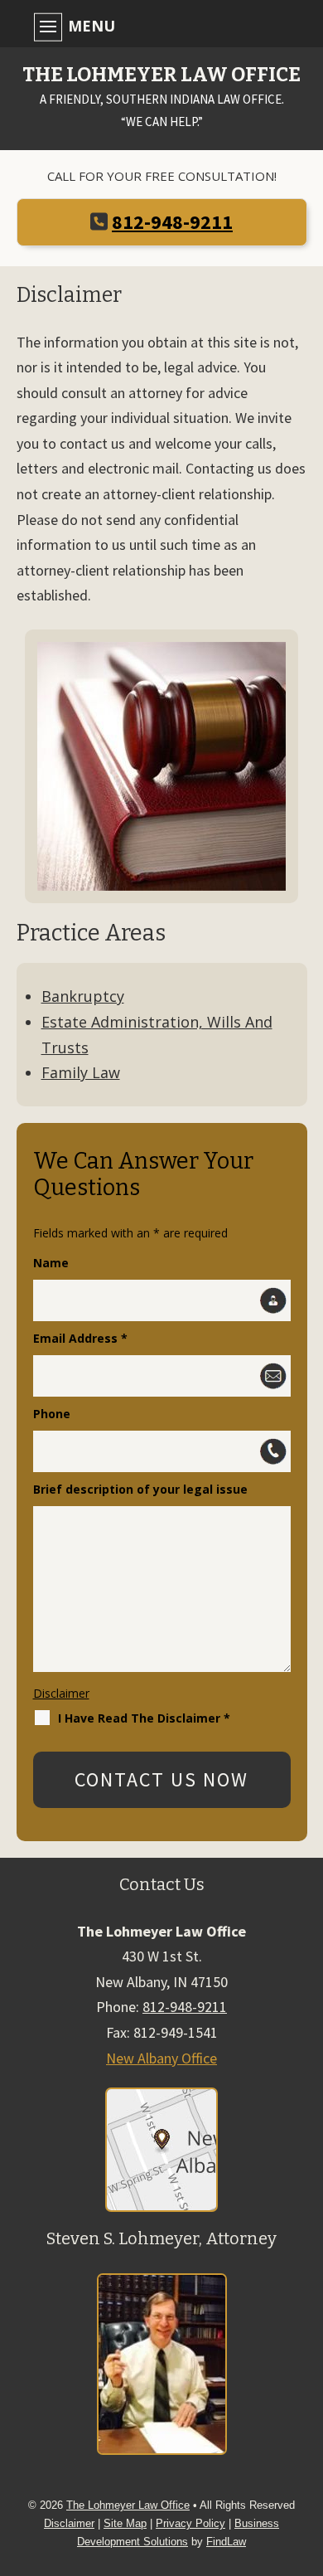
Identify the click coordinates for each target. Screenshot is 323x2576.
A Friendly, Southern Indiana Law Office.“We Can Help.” (161, 97)
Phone (52, 1414)
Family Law (81, 1072)
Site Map (125, 2523)
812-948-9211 (172, 222)
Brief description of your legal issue (140, 1489)
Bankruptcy (83, 996)
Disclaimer (61, 1693)
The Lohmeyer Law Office (128, 2505)
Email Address (80, 1338)
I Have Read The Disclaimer (144, 1718)
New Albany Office (161, 2058)
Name (51, 1263)
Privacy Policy (190, 2523)
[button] (157, 25)
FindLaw (226, 2542)
